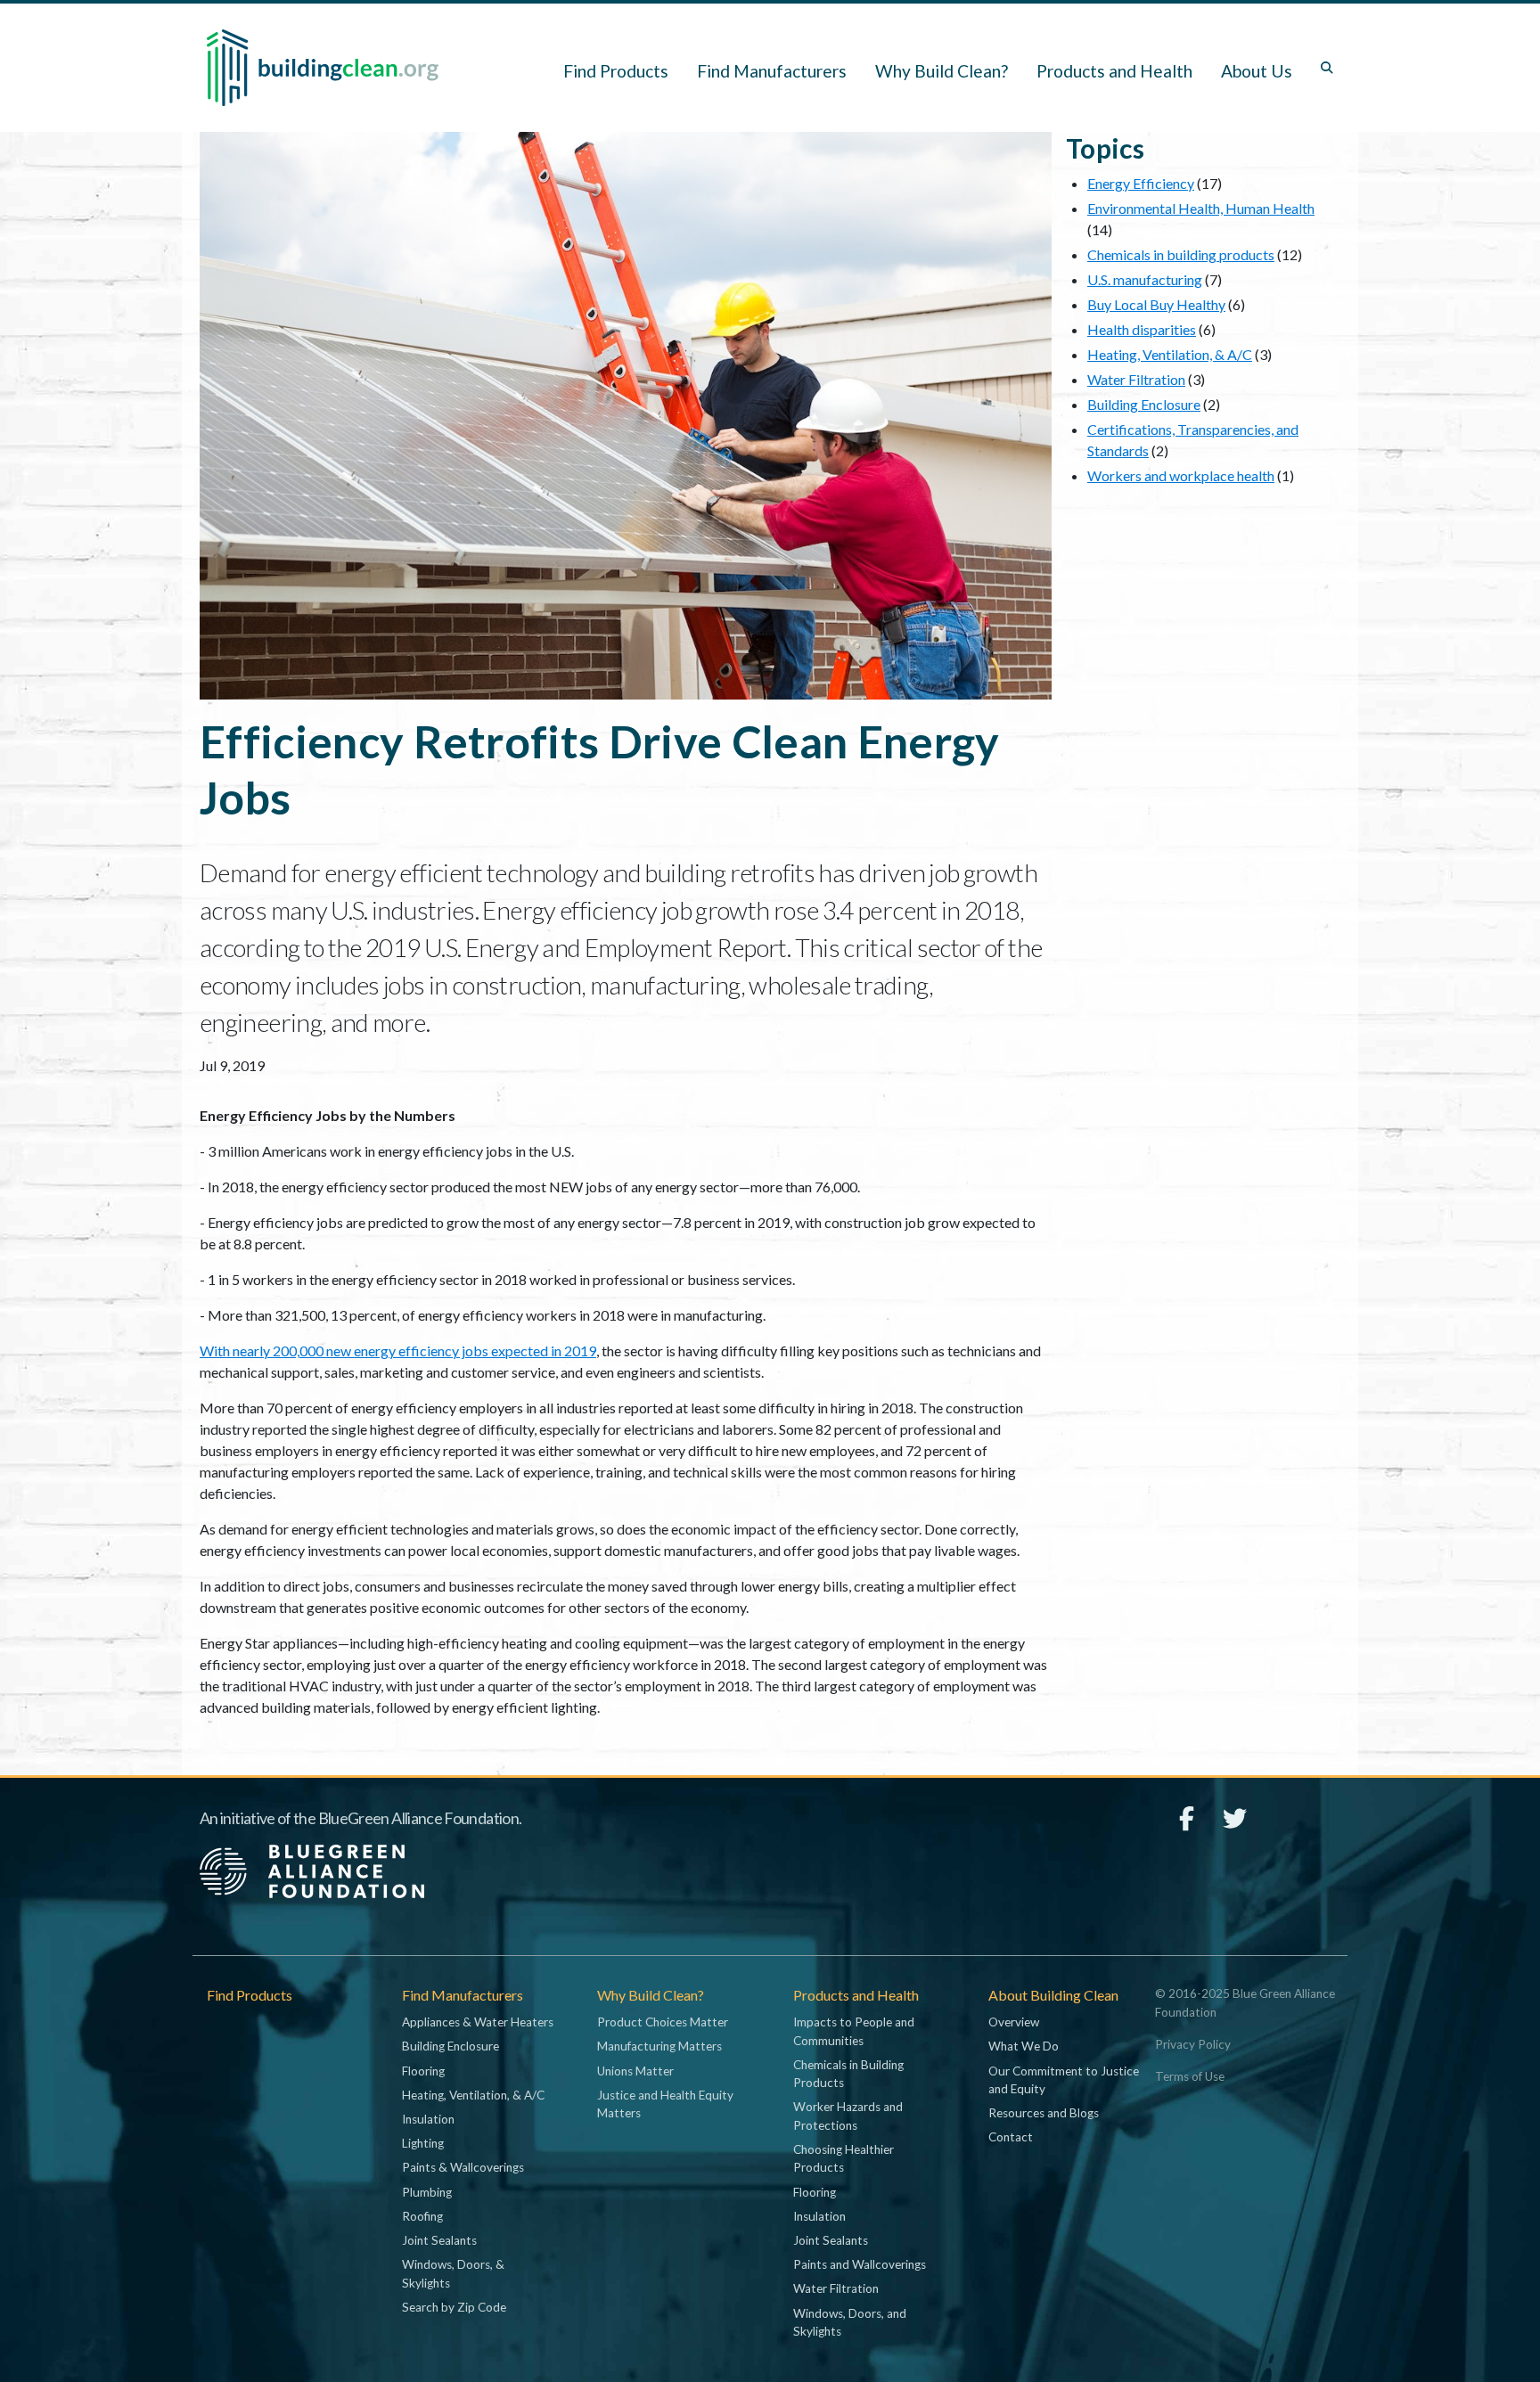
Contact (1011, 2137)
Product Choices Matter (663, 2022)
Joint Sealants (439, 2240)
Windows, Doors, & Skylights (453, 2273)
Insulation (428, 2119)
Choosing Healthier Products (844, 2158)
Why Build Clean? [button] (942, 71)
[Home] (323, 68)
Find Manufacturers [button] (772, 71)
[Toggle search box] (1327, 68)
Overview (1014, 2022)
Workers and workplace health (1181, 475)
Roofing (422, 2216)
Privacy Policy (1193, 2044)
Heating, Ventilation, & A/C (1170, 354)
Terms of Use (1190, 2076)
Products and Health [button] (1114, 71)
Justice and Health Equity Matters (665, 2104)
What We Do (1024, 2046)
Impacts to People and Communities (854, 2031)
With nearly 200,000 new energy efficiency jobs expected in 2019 (398, 1351)
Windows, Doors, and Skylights (850, 2322)
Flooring (423, 2071)
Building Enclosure (1144, 404)
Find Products (616, 71)
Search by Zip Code (454, 2307)
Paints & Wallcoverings (463, 2167)
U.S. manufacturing (1145, 279)
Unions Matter (635, 2071)
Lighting (423, 2143)
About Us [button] (1257, 71)
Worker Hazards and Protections (848, 2116)
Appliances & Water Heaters (478, 2022)
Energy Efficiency (1141, 183)
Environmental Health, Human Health (1201, 208)
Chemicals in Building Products (848, 2074)
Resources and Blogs (1044, 2113)
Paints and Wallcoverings (860, 2264)
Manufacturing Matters (659, 2046)
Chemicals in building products (1181, 254)
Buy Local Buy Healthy (1156, 304)
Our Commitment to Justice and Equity (1064, 2080)
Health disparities (1142, 329)
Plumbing (427, 2192)
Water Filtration (1136, 379)
